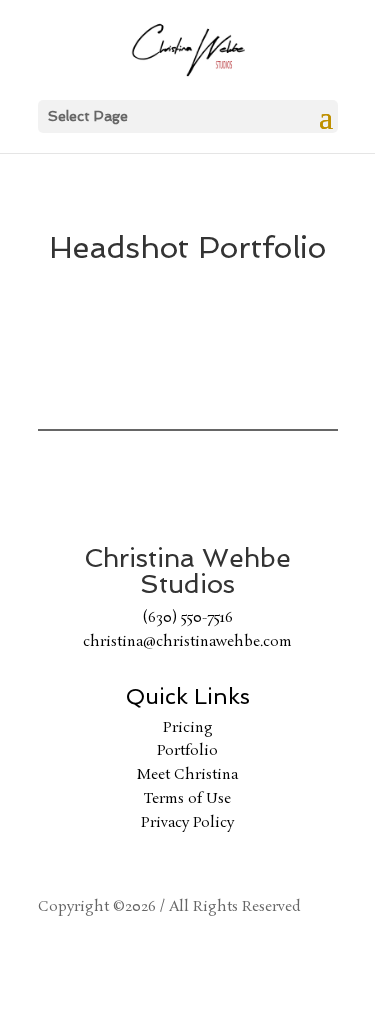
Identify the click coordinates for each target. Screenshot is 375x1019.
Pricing (188, 728)
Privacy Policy (187, 823)
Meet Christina (187, 775)
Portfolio (187, 751)
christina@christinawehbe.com (187, 642)
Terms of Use (187, 799)
